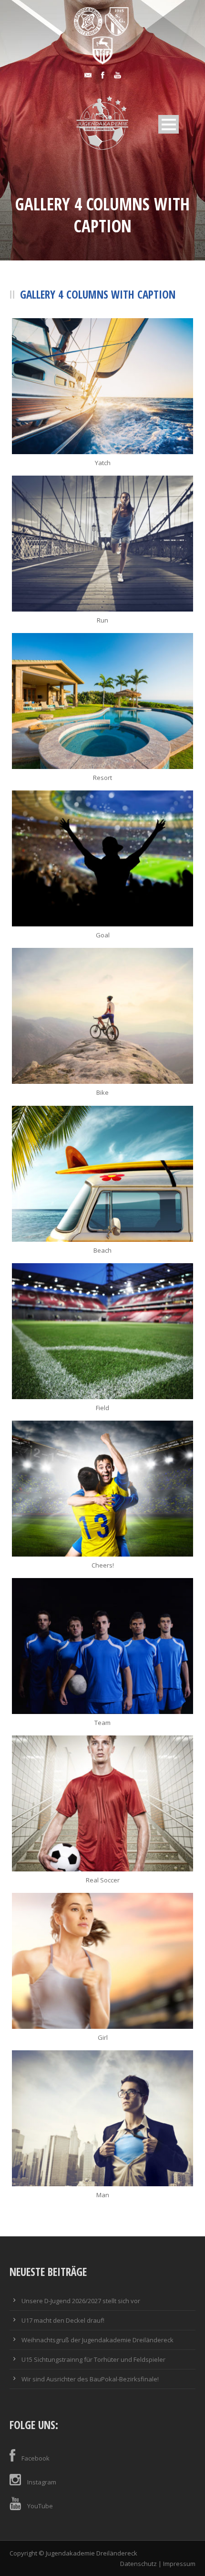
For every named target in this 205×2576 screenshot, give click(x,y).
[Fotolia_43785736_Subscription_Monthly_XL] (102, 1961)
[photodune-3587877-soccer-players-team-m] (102, 1646)
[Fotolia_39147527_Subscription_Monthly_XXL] (102, 2118)
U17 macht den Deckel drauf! (63, 2320)
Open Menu (169, 124)
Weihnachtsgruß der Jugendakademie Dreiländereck (97, 2340)
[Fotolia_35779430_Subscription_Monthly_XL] (102, 858)
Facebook (36, 2458)
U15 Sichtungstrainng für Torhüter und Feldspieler (93, 2359)
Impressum (179, 2564)
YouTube (40, 2506)
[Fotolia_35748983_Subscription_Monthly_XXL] (102, 1016)
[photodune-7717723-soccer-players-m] (102, 1489)
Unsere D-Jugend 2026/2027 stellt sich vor (81, 2301)
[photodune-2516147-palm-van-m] (102, 1174)
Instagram (42, 2482)
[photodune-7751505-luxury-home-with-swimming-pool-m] (102, 701)
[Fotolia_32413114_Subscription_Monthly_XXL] (102, 1331)
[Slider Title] (102, 386)
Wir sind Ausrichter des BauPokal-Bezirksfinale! (90, 2379)
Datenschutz (138, 2564)
